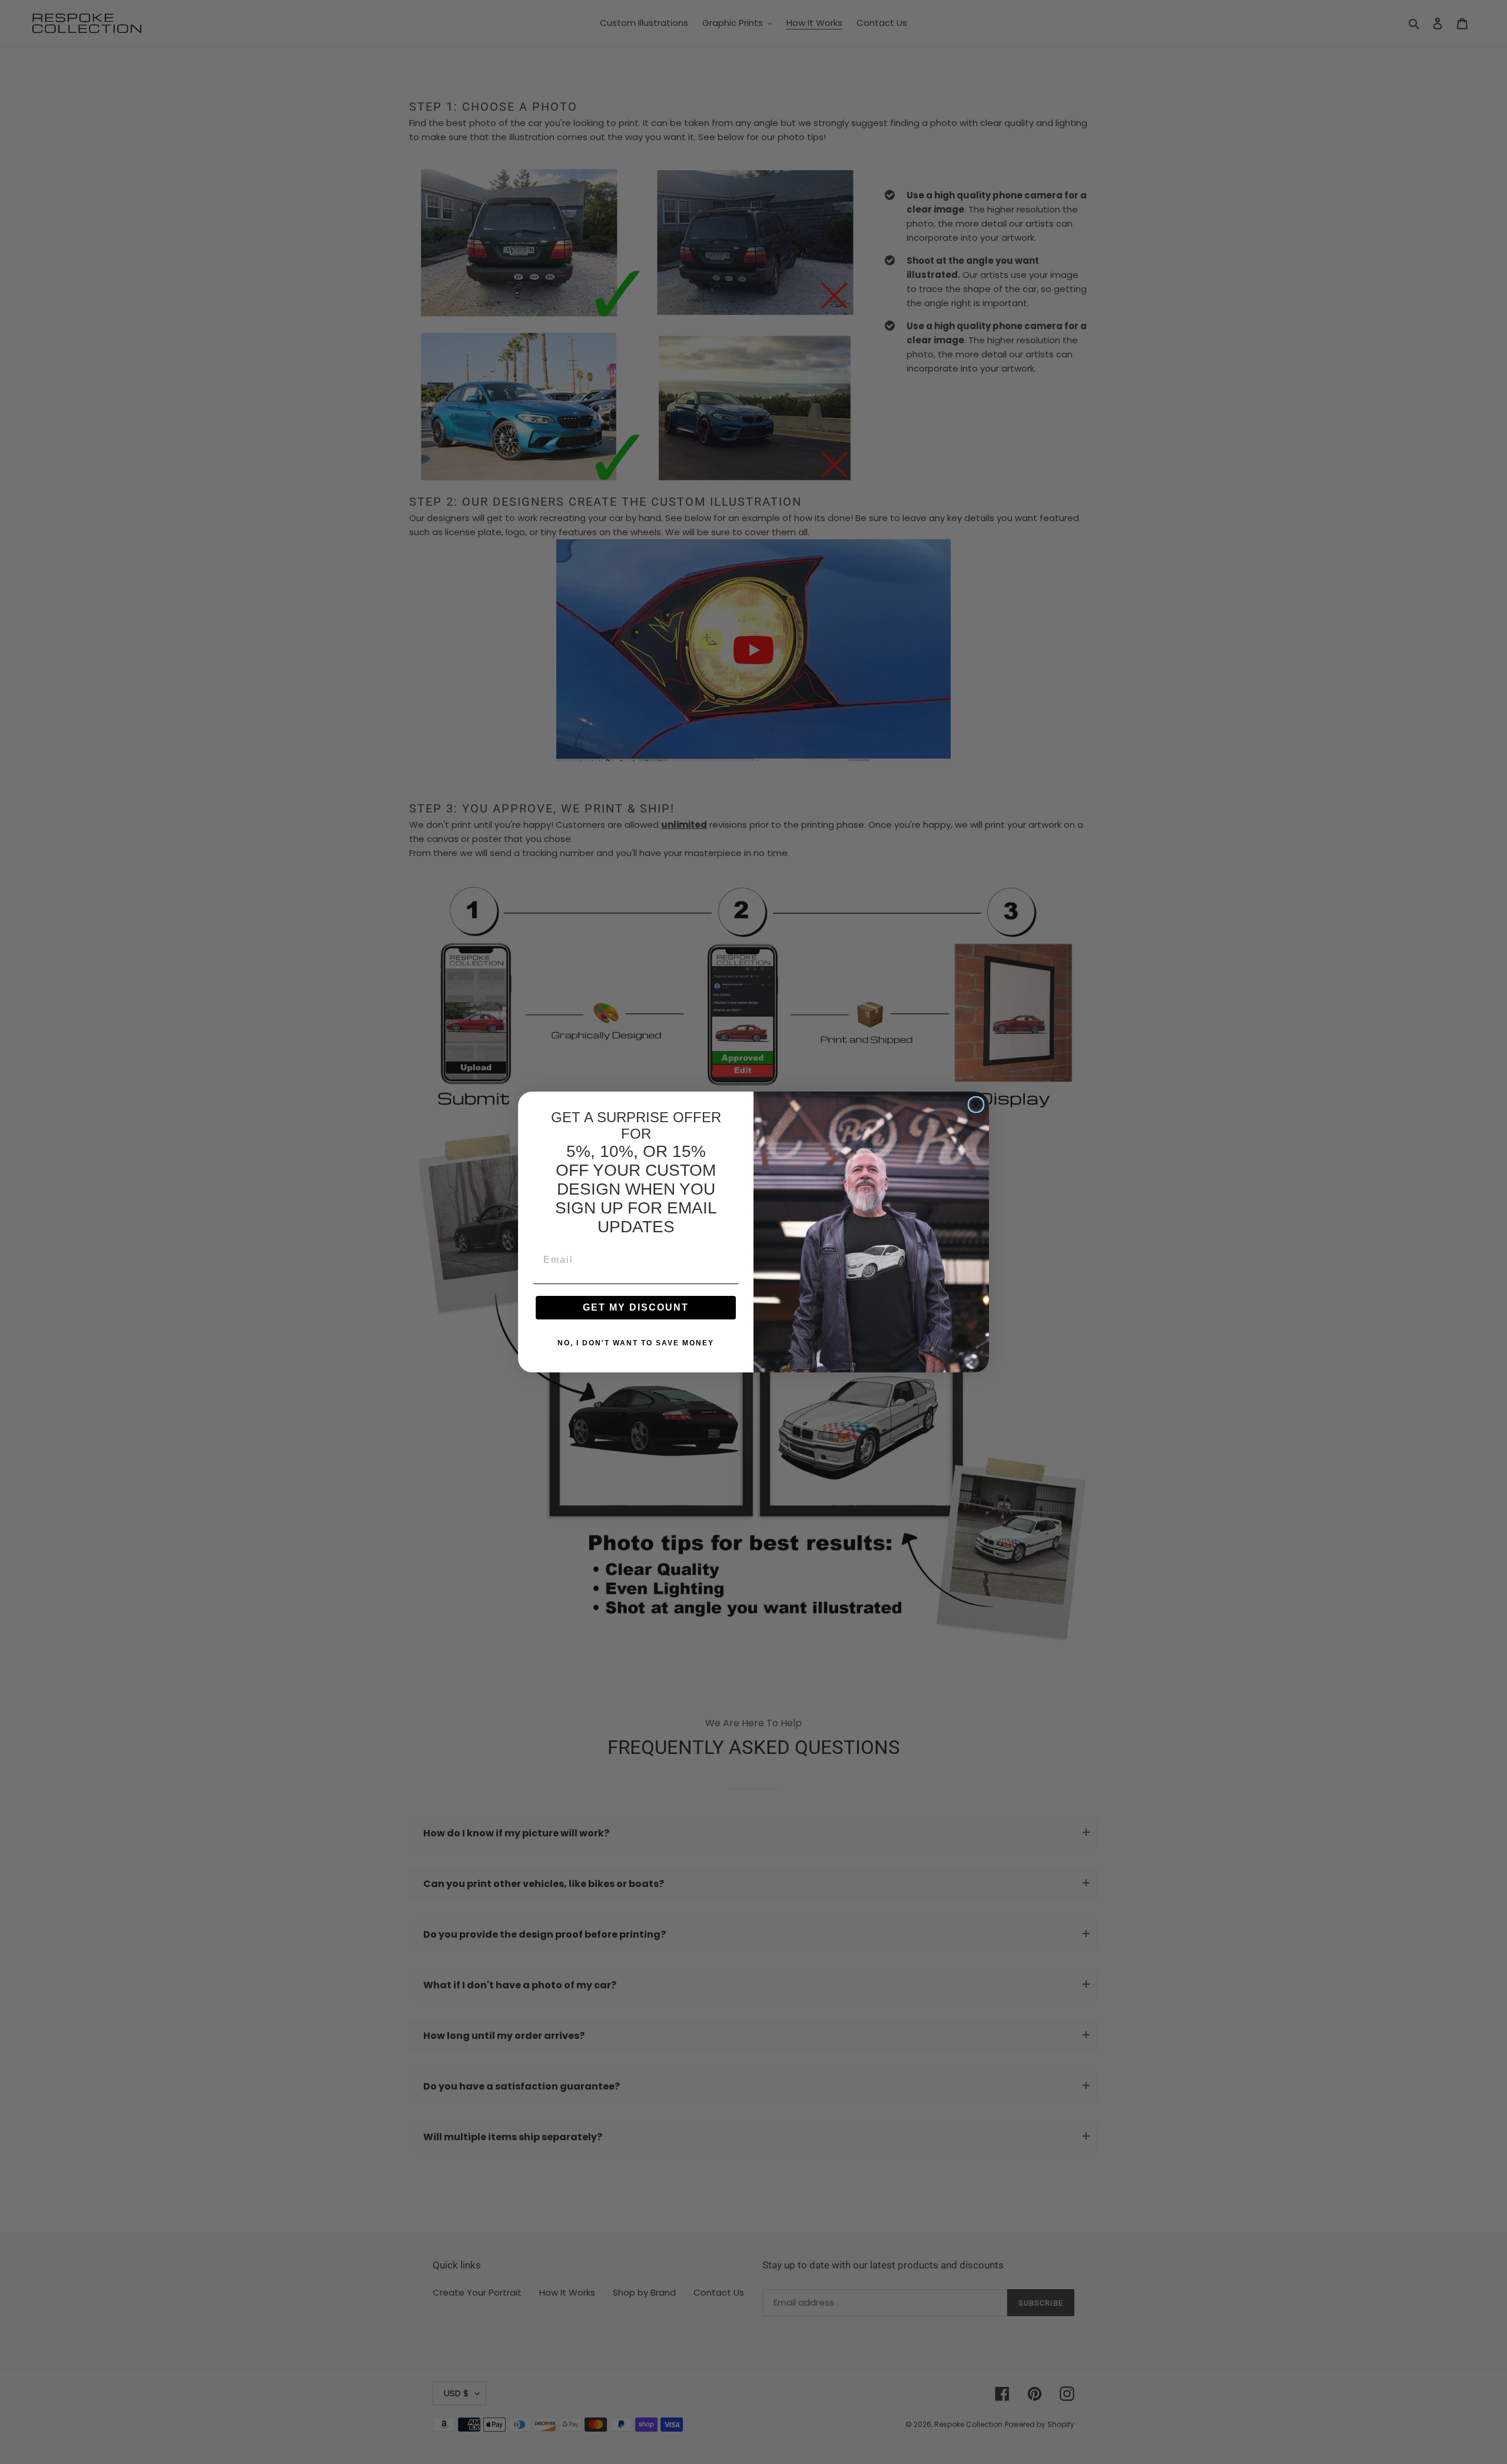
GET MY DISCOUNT (636, 1307)
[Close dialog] (976, 1105)
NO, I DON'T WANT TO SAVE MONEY (636, 1343)
